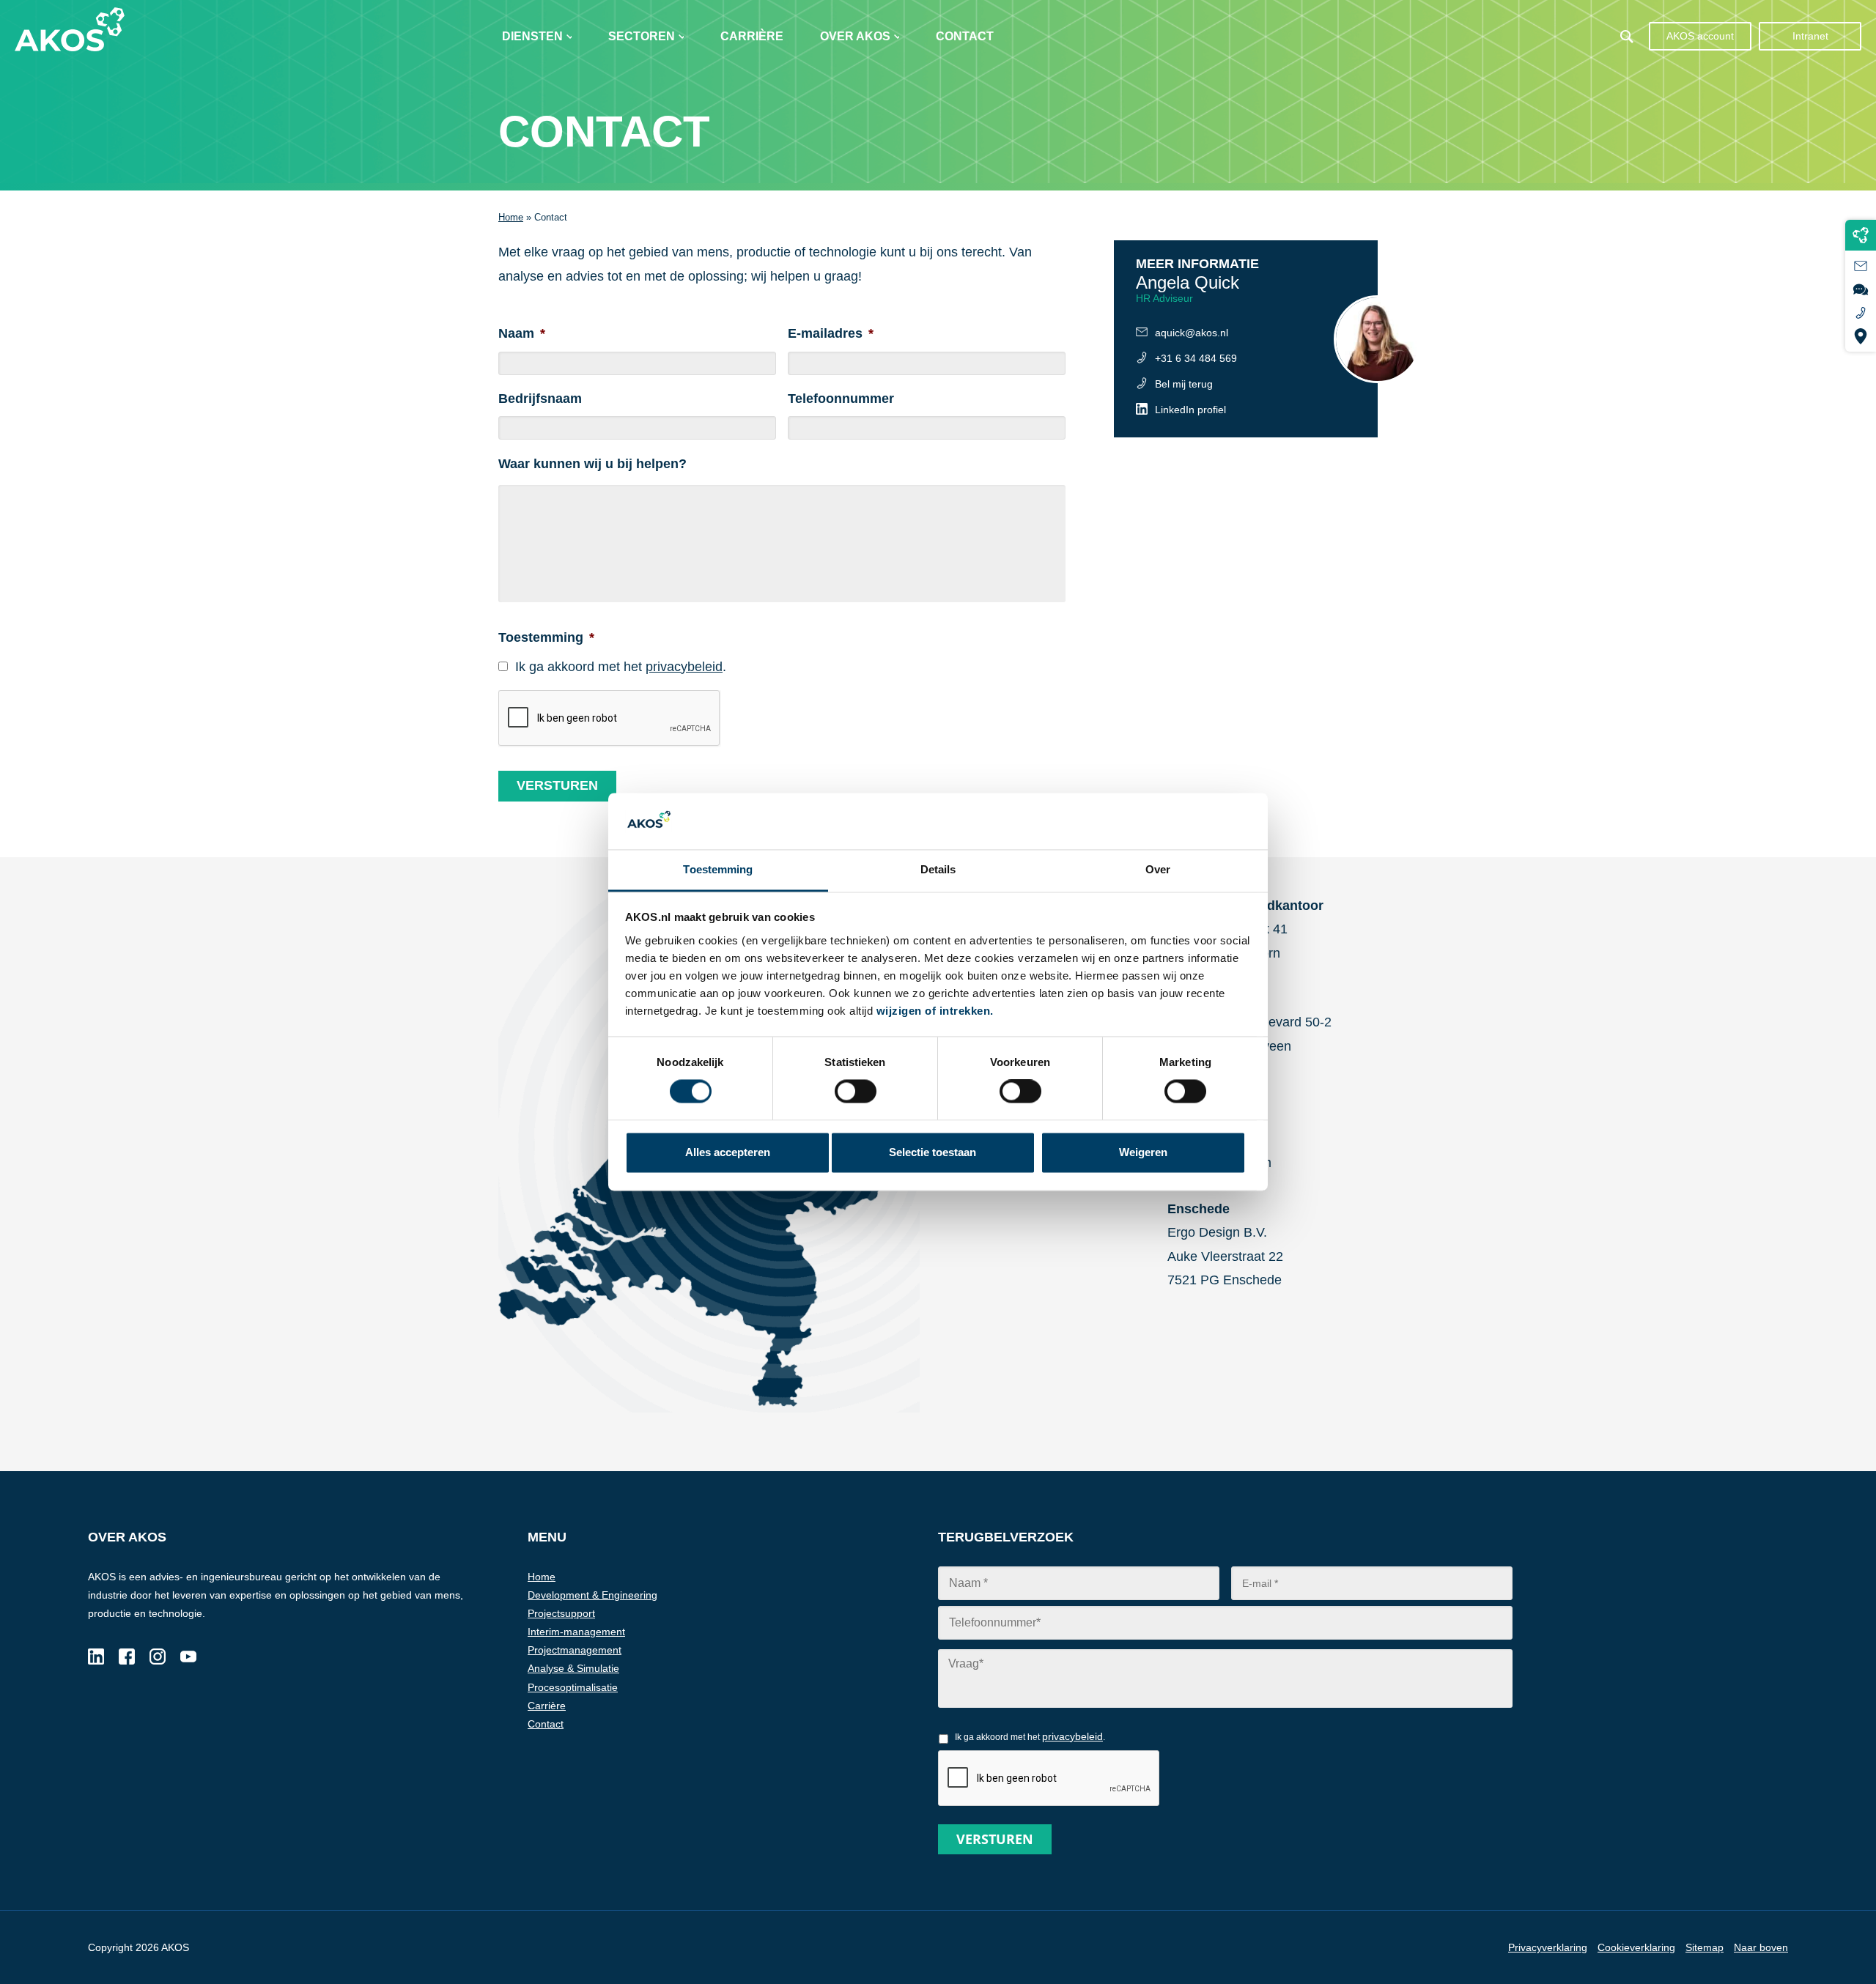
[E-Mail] (1861, 266)
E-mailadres (831, 333)
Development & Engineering (592, 1595)
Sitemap (1705, 1947)
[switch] (1020, 1092)
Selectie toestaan (933, 1152)
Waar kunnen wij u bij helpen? (592, 464)
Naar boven (1761, 1947)
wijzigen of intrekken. (935, 1011)
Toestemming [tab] (718, 869)
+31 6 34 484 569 (1196, 358)
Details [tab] (938, 869)
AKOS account (1700, 36)
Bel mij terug (1184, 384)
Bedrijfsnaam (540, 399)
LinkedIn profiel (1190, 410)
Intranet (1810, 36)
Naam (522, 333)
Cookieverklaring (1636, 1947)
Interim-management (576, 1632)
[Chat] (1861, 289)
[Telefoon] (1861, 313)
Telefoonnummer (841, 399)
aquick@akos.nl (1192, 333)
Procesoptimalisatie (573, 1687)
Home (511, 217)
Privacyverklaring (1548, 1947)
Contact (965, 36)
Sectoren (642, 36)
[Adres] (1861, 336)
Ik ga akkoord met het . (621, 667)
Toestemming (546, 637)
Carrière (752, 36)
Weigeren (1143, 1152)
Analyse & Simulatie (573, 1668)
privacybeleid (684, 667)
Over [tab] (1158, 869)
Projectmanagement (575, 1650)
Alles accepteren (728, 1152)
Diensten (532, 36)
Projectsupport (561, 1613)
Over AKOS (855, 36)
